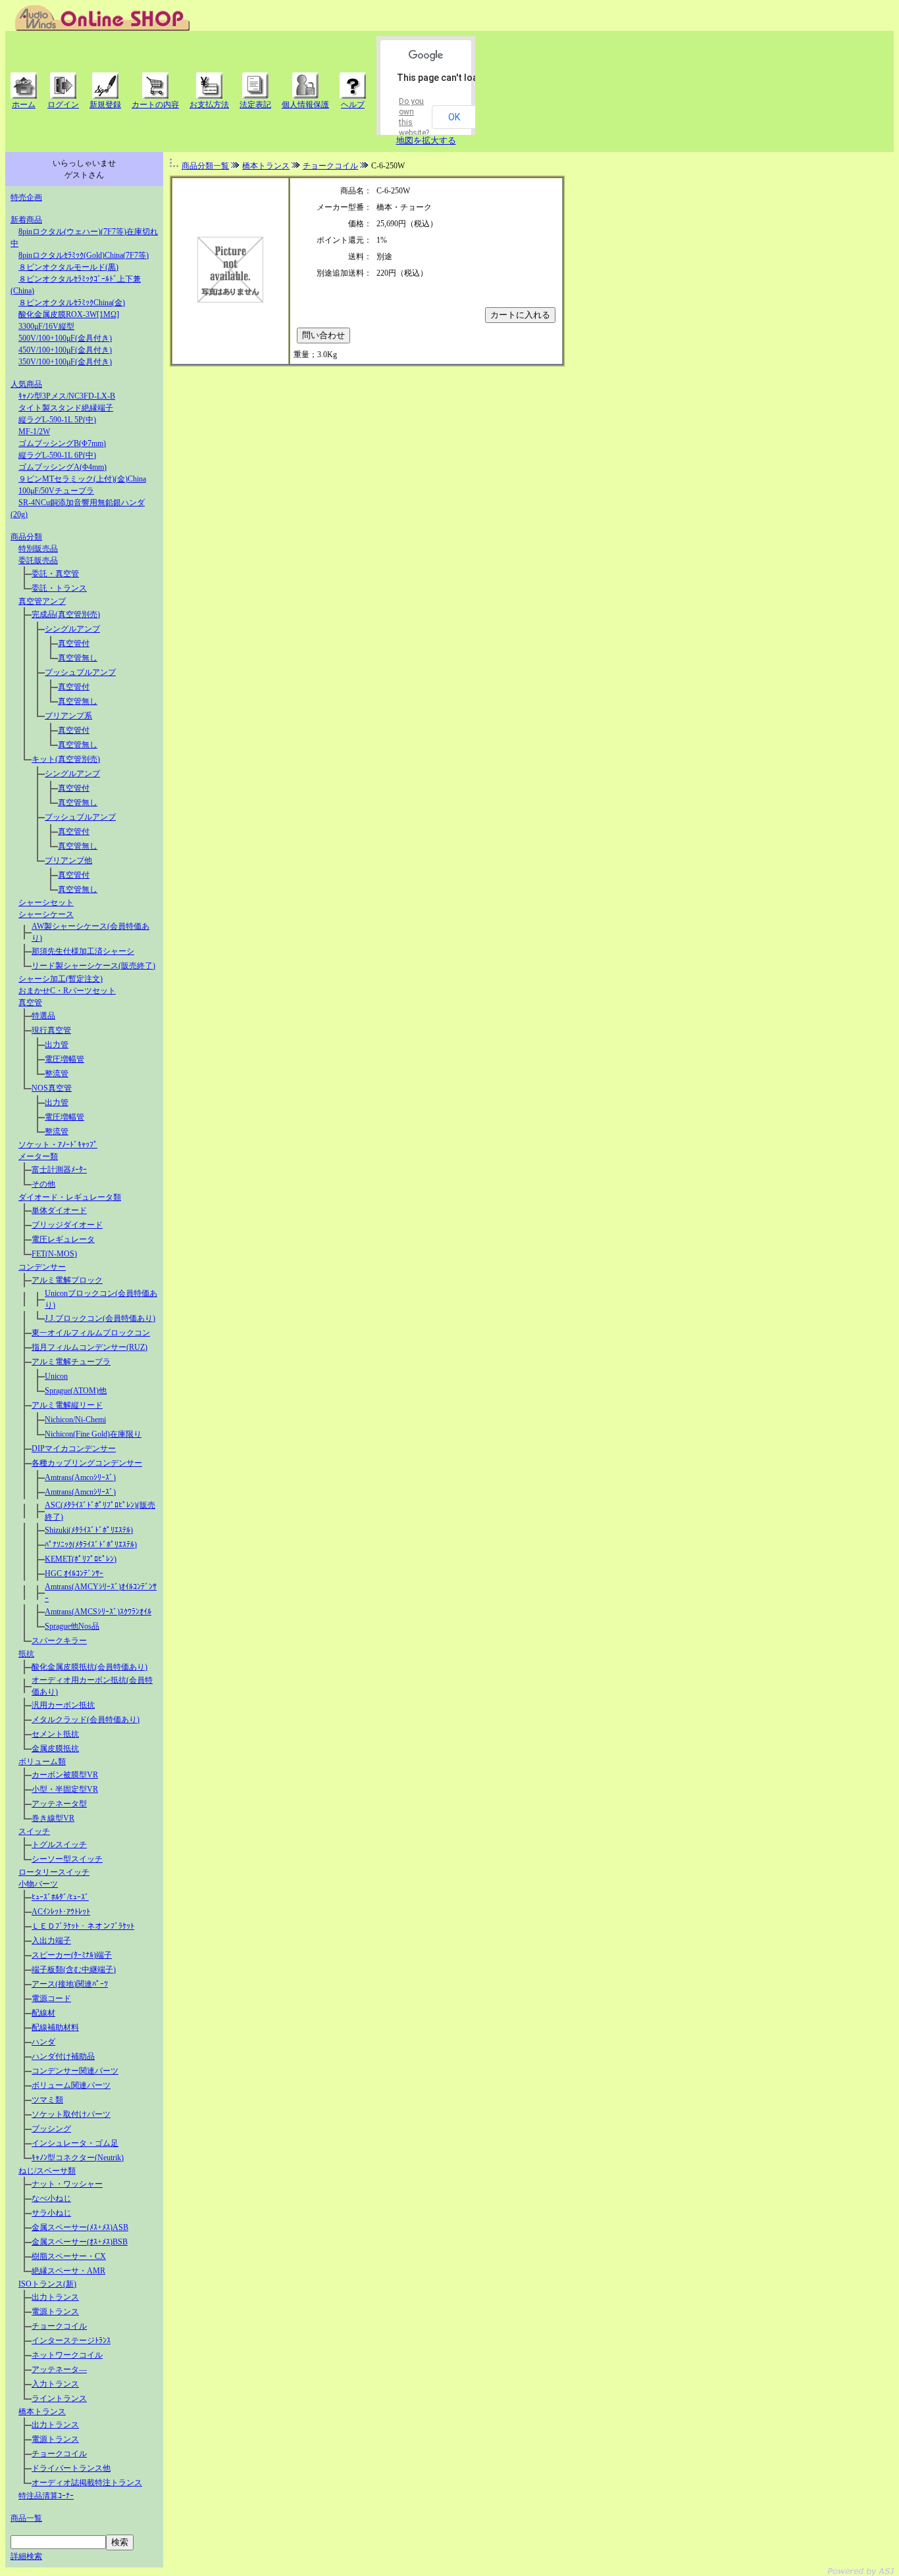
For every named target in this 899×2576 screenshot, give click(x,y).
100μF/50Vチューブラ (56, 491)
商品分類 (26, 537)
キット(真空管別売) (66, 759)
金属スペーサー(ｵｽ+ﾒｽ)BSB (80, 2242)
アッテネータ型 (59, 1804)
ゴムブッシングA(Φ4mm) (63, 467)
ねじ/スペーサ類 (47, 2171)
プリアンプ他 (68, 860)
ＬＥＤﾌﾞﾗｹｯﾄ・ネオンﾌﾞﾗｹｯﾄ (83, 1926)
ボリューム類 (42, 1762)
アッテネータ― (59, 2369)
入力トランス (55, 2384)
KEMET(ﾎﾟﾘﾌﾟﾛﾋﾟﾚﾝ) (81, 1559)
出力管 (57, 1045)
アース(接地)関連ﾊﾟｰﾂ (70, 1984)
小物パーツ (38, 1884)
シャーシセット (46, 903)
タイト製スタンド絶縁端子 (66, 408)
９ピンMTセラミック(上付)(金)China (82, 479)
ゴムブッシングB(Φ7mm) (62, 443)
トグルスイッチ (59, 1845)
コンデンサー (42, 1267)
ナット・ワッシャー (67, 2184)
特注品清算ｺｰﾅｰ (46, 2496)
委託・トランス (59, 588)
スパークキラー (59, 1641)
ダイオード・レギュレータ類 (70, 1197)
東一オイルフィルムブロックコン (91, 1333)
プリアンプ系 (68, 716)
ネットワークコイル (67, 2355)
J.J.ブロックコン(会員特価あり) (100, 1318)
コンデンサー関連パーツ (75, 2071)
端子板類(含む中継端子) (74, 1969)
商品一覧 (26, 2518)
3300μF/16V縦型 (46, 326)
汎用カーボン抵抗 (63, 1705)
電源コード (51, 1998)
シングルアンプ (72, 629)
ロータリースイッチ (54, 1872)
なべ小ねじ (51, 2198)
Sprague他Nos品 (72, 1626)
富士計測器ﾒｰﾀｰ (59, 1170)
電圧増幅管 (64, 1059)
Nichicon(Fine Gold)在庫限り (93, 1434)
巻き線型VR (53, 1818)
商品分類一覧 (205, 166)
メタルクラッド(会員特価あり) (86, 1720)
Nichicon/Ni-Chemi (75, 1420)
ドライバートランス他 (71, 2468)
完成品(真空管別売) (66, 614)
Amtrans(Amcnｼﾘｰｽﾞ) (80, 1492)
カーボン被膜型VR (65, 1775)
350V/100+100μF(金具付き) (65, 362)
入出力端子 (51, 1941)
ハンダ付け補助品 (63, 2056)
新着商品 (26, 220)
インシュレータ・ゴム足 (75, 2143)
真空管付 (74, 643)
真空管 (30, 1003)
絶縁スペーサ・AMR (68, 2271)
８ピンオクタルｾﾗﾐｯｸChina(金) (72, 303)
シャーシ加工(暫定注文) (61, 979)
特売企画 (26, 197)
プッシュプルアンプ (80, 672)
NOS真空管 (52, 1088)
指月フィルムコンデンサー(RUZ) (90, 1347)
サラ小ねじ (51, 2213)
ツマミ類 (47, 2100)
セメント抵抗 (55, 1734)
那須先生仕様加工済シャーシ (83, 951)
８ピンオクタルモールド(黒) (68, 267)
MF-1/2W (34, 432)
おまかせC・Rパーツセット (67, 991)
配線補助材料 (55, 2027)
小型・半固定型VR (65, 1789)
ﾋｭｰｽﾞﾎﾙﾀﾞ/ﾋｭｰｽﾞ (60, 1897)
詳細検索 (26, 2556)
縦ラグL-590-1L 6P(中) (57, 455)
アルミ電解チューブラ (71, 1362)
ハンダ (43, 2042)
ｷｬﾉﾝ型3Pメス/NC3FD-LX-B (67, 396)
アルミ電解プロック (67, 1280)
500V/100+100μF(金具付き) (65, 338)
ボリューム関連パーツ (71, 2085)
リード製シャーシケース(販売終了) (93, 966)
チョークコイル (59, 2326)
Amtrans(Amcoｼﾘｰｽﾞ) (80, 1477)
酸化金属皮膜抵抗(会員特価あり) (90, 1667)
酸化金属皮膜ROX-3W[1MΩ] (69, 314)
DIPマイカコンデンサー (74, 1449)
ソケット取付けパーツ (71, 2114)
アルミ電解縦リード (67, 1405)
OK (454, 117)
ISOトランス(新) (47, 2284)
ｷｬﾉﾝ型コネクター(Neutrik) (78, 2158)
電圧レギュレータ (63, 1239)
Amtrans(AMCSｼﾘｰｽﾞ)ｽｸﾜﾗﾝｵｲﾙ (98, 1612)
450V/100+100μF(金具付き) (65, 350)
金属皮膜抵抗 (55, 1748)
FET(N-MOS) (54, 1254)
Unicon (56, 1376)
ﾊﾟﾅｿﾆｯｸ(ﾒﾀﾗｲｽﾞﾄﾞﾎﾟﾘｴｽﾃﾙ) (91, 1545)
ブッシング (51, 2129)
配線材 (43, 2013)
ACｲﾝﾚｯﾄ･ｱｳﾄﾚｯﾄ (61, 1912)
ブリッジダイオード (67, 1225)
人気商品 (26, 384)
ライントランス (59, 2398)
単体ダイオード (59, 1210)
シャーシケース (46, 914)
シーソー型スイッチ (67, 1859)
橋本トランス (42, 2412)
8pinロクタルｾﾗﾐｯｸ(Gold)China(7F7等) (84, 255)
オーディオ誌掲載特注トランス (87, 2483)
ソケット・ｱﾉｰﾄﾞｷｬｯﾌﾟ (58, 1145)
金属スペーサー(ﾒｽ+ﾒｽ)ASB (80, 2227)
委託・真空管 (55, 574)
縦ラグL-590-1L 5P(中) (57, 420)
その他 (43, 1184)
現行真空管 (51, 1030)
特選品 (43, 1016)
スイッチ (34, 1831)
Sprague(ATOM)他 (76, 1391)
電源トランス (55, 2312)
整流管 (57, 1074)
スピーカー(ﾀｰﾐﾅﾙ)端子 (72, 1955)
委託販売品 (38, 560)
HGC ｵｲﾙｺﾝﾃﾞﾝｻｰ (74, 1573)
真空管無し (78, 658)
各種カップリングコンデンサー (87, 1463)
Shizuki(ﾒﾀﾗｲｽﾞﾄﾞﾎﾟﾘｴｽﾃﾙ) (89, 1530)
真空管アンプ (42, 601)
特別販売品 (38, 549)
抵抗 (26, 1654)
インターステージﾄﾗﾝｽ (71, 2341)
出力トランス (55, 2297)
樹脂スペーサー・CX (69, 2256)
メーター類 (38, 1156)
